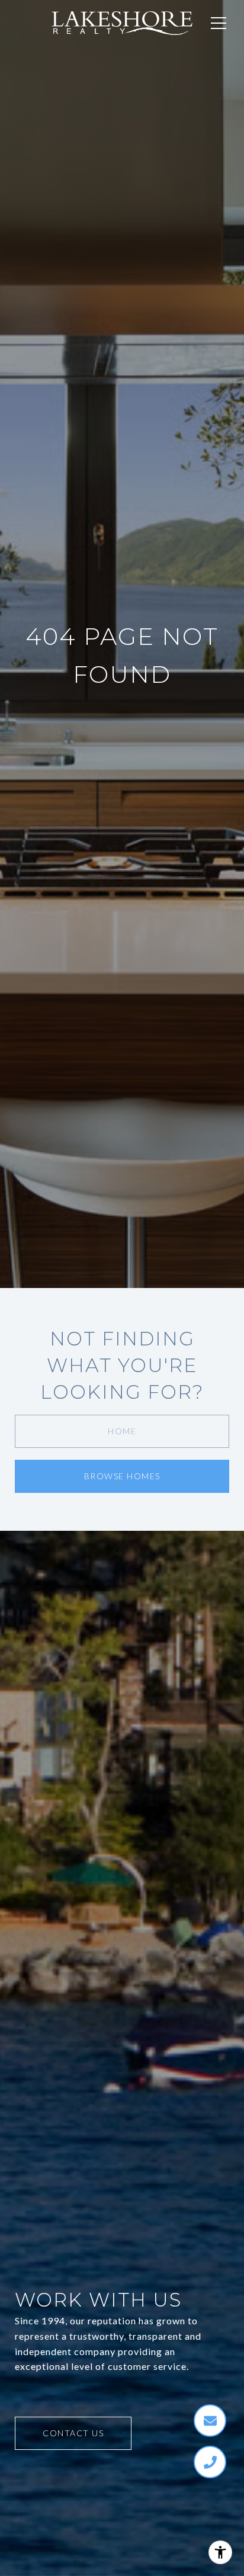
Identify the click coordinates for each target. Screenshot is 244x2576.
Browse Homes (122, 1476)
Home (122, 1431)
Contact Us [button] (73, 2433)
